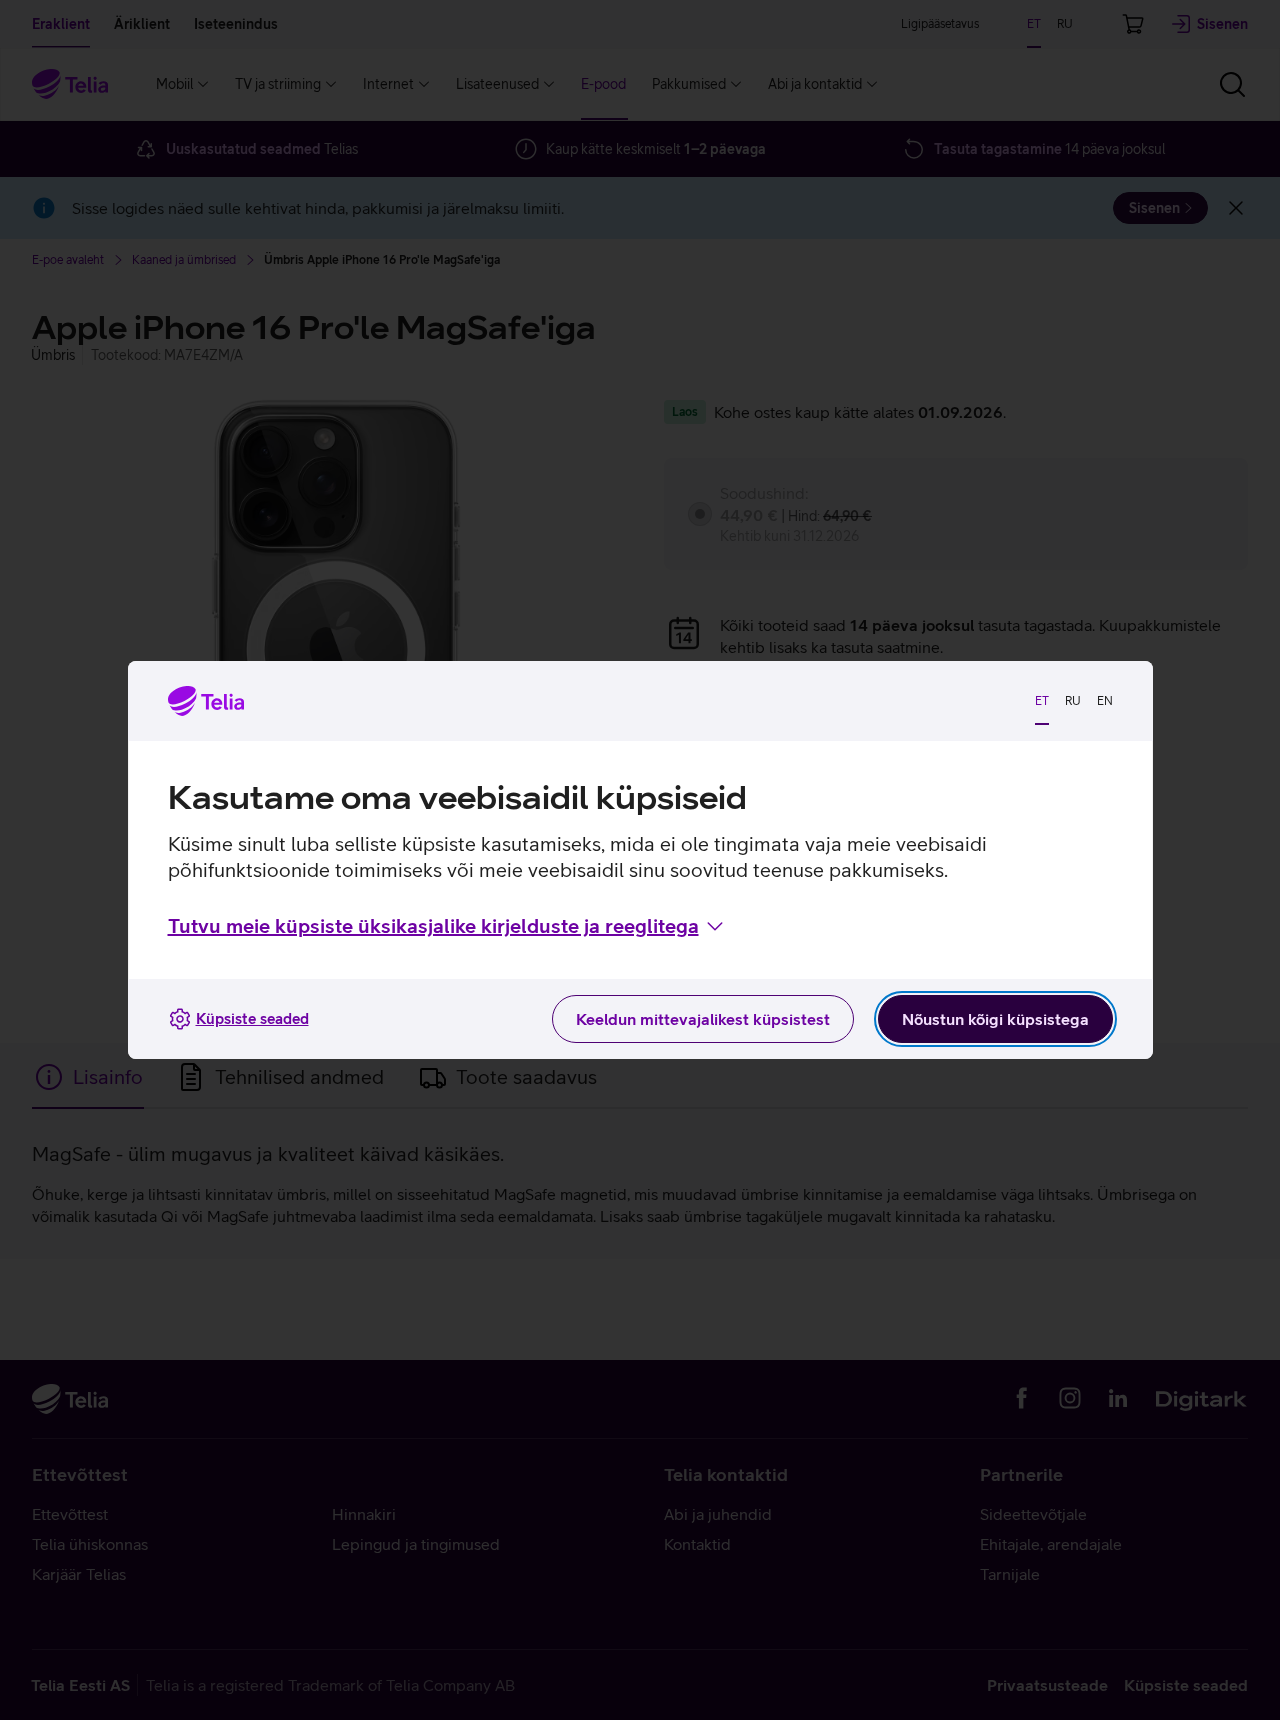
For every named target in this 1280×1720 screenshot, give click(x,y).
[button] (447, 926)
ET (1042, 701)
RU (1073, 701)
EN (1105, 701)
